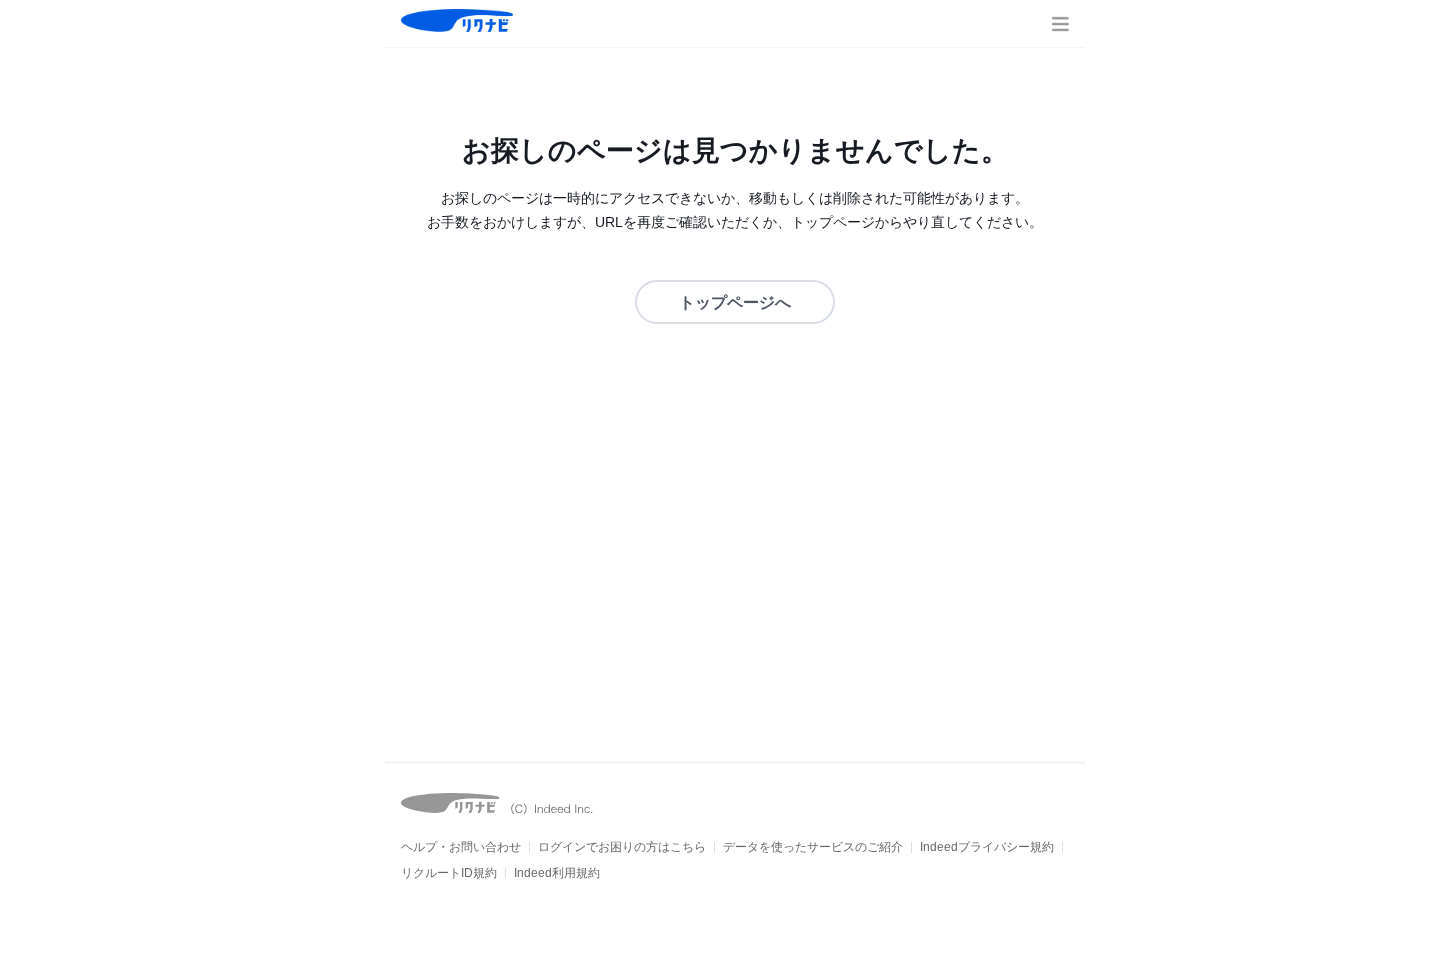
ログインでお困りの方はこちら (622, 847)
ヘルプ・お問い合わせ (461, 847)
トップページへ (735, 302)
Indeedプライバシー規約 (987, 847)
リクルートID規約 (449, 873)
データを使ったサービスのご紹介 (813, 847)
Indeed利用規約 (557, 873)
